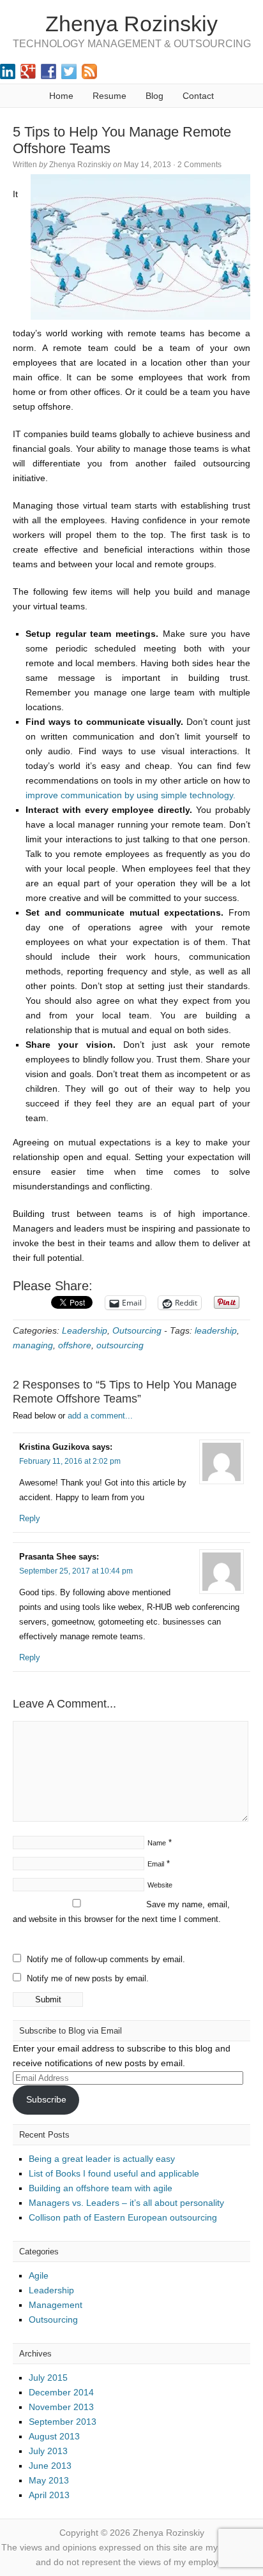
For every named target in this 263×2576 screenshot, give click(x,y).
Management (56, 2305)
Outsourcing (137, 1330)
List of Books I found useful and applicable (114, 2173)
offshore (75, 1345)
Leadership (85, 1330)
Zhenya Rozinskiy (131, 24)
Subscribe (46, 2099)
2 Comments (199, 165)
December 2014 (61, 2392)
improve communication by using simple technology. (131, 795)
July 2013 (48, 2451)
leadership (216, 1330)
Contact (198, 96)
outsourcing (120, 1345)
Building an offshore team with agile (101, 2188)
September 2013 (63, 2422)
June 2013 (50, 2466)
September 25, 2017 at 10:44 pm (76, 1571)
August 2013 (54, 2436)
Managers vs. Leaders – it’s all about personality (126, 2203)
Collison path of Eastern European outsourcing (123, 2217)
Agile (39, 2275)
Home (61, 96)
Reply (30, 1518)
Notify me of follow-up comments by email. (106, 1959)
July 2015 (48, 2378)
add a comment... (100, 1416)
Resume (109, 96)
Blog (154, 96)
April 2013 (49, 2495)
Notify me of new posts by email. (88, 1978)
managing (33, 1345)
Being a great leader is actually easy (102, 2159)
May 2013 (49, 2480)
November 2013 (61, 2407)
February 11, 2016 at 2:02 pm (70, 1461)
